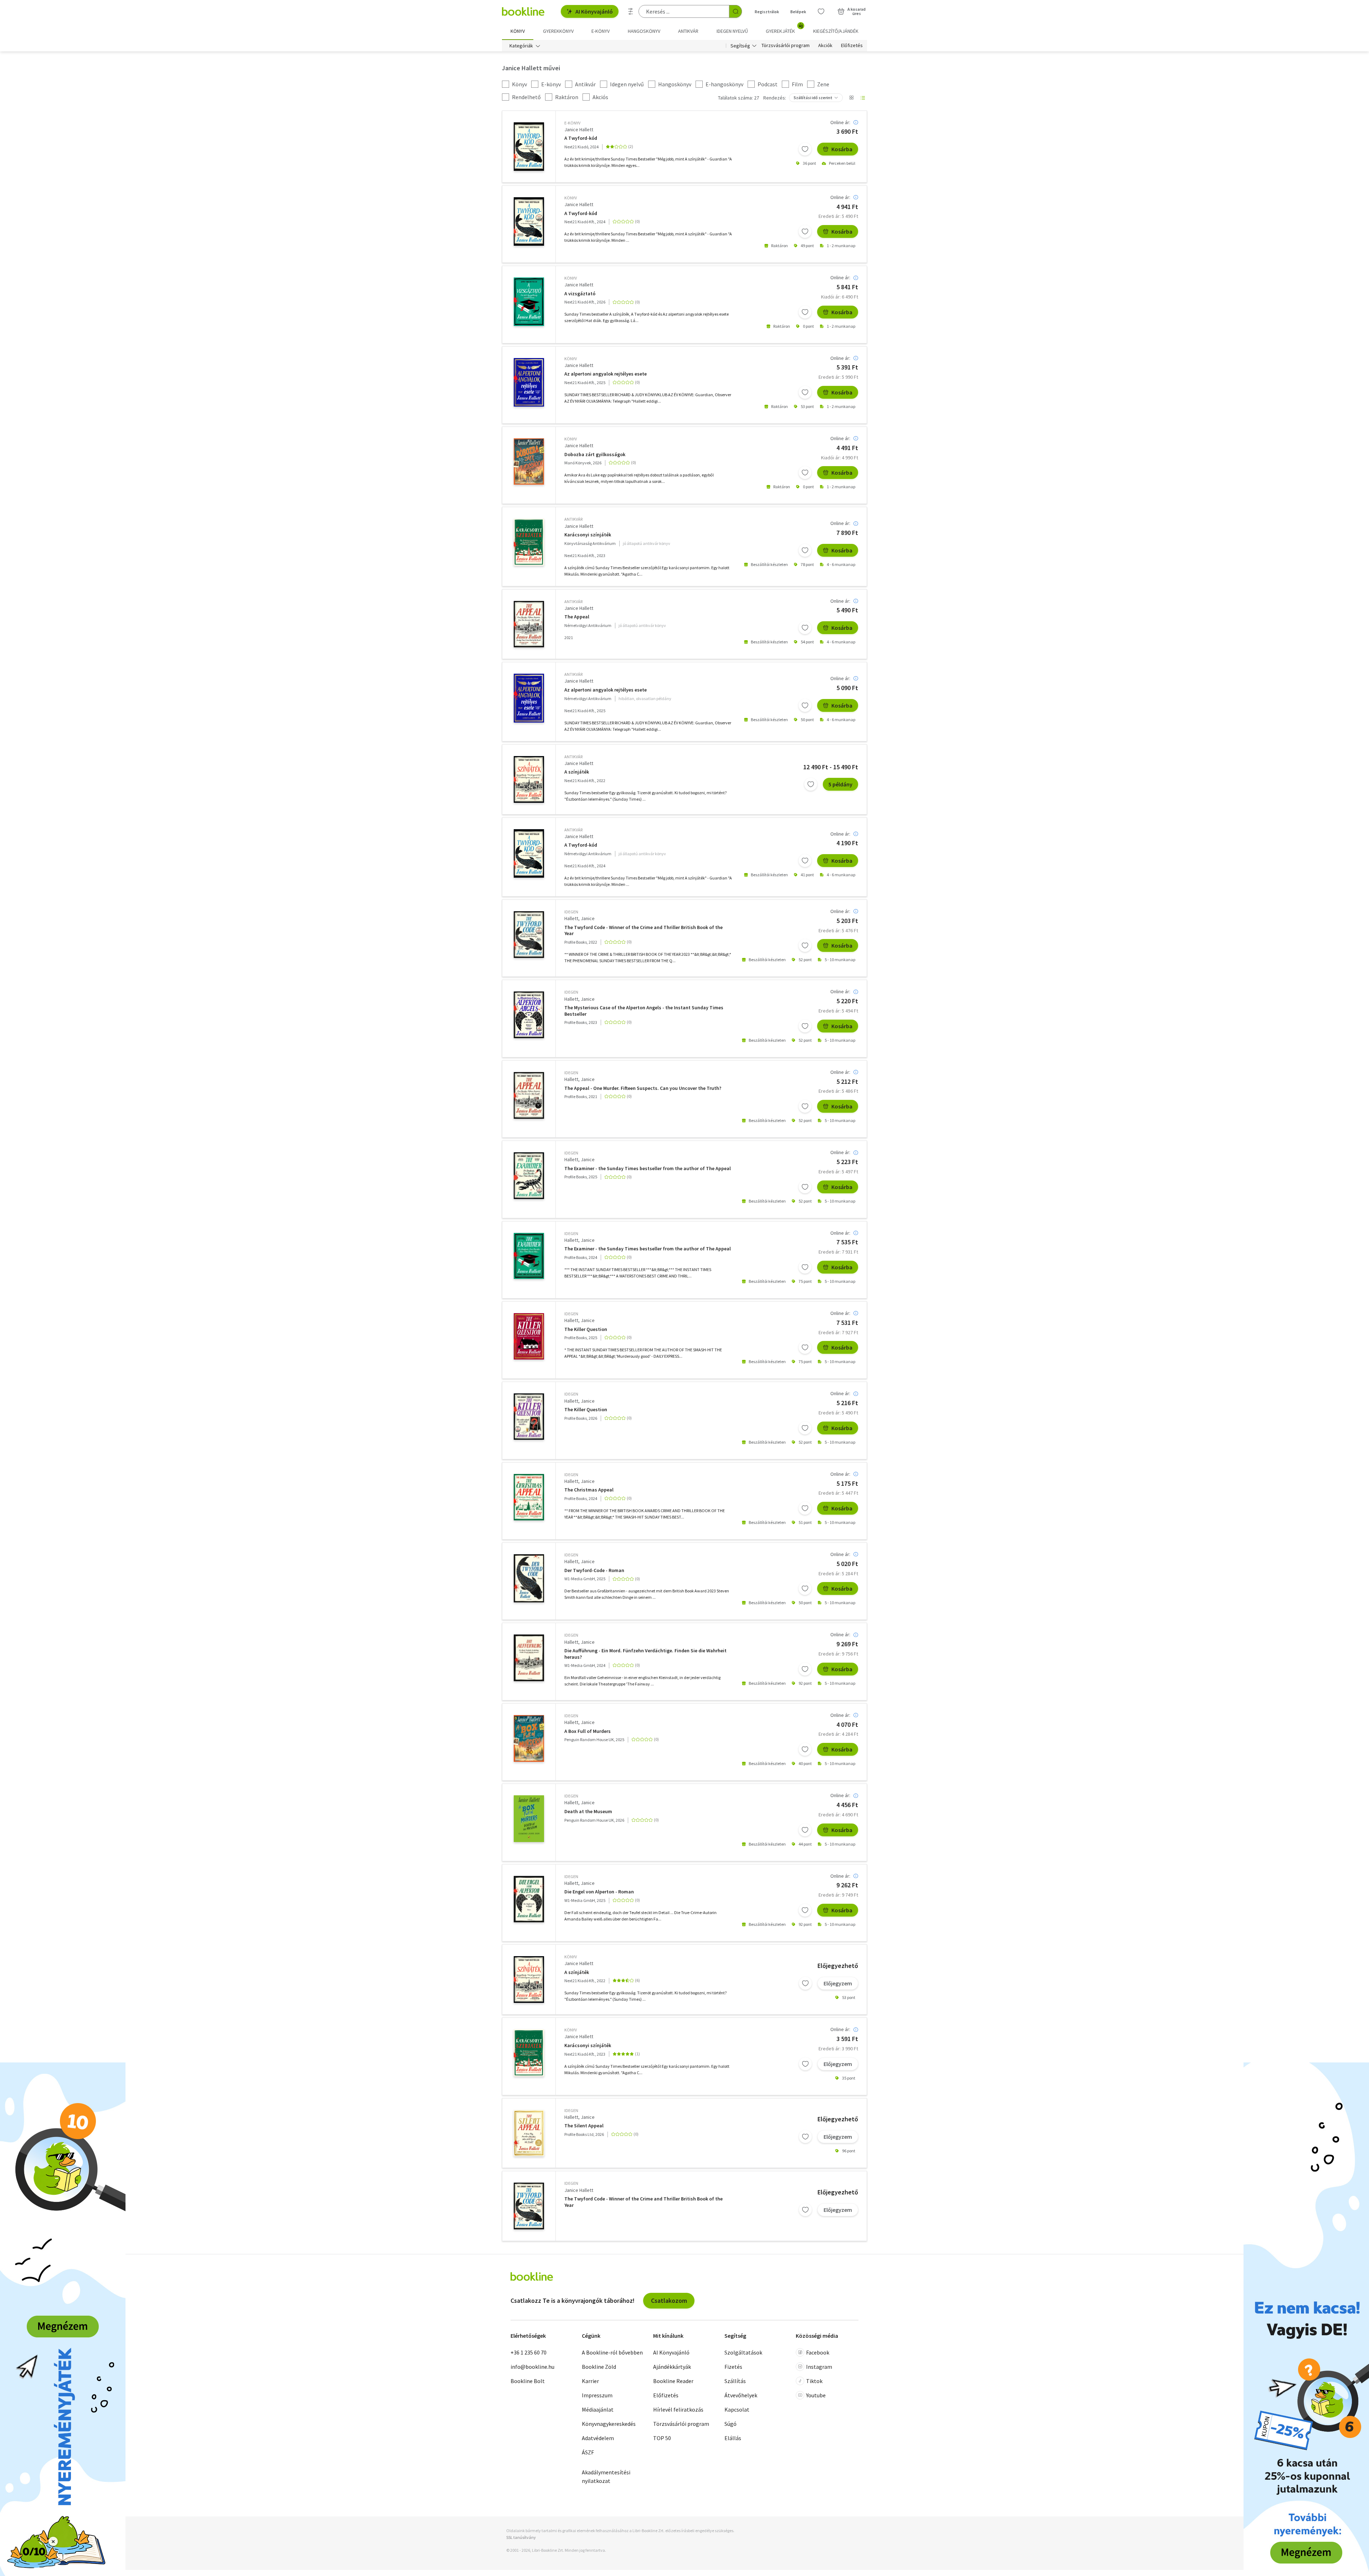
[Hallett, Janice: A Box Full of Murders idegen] (529, 1738)
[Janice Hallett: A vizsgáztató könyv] (529, 302)
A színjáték (577, 772)
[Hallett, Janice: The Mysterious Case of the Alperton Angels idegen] (529, 1015)
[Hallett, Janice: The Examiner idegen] (529, 1176)
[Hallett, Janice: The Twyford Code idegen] (529, 935)
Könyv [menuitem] (518, 31)
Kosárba (842, 149)
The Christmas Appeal (589, 1490)
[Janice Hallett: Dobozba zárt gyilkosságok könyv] (529, 461)
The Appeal (577, 617)
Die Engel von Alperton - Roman (599, 1892)
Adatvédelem (598, 2438)
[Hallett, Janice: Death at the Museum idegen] (529, 1819)
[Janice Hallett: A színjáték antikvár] (529, 779)
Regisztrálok (767, 12)
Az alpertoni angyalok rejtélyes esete (606, 374)
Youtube (816, 2395)
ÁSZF (588, 2452)
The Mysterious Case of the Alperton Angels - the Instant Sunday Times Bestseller (644, 1011)
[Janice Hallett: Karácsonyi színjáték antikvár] (529, 542)
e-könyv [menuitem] (601, 31)
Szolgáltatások (743, 2352)
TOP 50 (662, 2438)
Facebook (818, 2352)
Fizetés (733, 2367)
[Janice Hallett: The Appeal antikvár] (529, 624)
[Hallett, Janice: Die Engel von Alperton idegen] (529, 1899)
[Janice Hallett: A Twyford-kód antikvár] (529, 853)
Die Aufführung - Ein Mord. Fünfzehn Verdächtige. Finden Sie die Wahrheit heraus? (645, 1654)
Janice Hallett (579, 129)
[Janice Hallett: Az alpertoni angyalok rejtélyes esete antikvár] (529, 698)
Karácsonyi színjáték (588, 535)
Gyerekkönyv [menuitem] (558, 31)
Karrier (590, 2381)
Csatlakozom (669, 2300)
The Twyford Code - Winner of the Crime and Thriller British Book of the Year (644, 931)
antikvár (573, 519)
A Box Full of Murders (588, 1731)
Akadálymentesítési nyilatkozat (606, 2476)
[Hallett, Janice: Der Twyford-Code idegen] (529, 1578)
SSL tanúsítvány (521, 2537)
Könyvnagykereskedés (609, 2424)
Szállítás (735, 2381)
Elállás (733, 2438)
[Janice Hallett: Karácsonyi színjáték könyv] (529, 2053)
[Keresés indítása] (735, 11)
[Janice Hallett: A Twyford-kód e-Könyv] (529, 147)
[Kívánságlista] (821, 11)
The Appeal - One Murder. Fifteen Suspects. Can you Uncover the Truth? (643, 1088)
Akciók (825, 46)
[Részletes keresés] (631, 11)
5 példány (840, 784)
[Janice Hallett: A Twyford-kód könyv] (529, 221)
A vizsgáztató (580, 294)
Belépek (798, 12)
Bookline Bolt (528, 2381)
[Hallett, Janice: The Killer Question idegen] (529, 1336)
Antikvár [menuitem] (688, 31)
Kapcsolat (737, 2409)
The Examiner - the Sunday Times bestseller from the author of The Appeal (648, 1169)
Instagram (819, 2367)
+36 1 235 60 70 (529, 2352)
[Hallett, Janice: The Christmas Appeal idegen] (529, 1497)
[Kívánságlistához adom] (805, 149)
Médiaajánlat (598, 2409)
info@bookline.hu (532, 2367)
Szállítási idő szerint (813, 98)
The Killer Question (586, 1329)
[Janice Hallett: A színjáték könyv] (529, 1980)
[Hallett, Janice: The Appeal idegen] (529, 1095)
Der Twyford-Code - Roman (594, 1570)
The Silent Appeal (584, 2126)
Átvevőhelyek (741, 2395)
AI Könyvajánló (594, 11)
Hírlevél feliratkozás (678, 2409)
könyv (571, 198)
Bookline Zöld (599, 2367)
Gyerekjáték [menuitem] (784, 29)
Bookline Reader (673, 2381)
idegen (571, 912)
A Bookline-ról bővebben (612, 2352)
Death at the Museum (588, 1812)
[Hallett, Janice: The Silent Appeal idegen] (529, 2133)
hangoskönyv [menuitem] (644, 31)
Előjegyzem (838, 1983)
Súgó (730, 2424)
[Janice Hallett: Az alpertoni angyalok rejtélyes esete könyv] (529, 382)
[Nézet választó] (851, 98)
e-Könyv (572, 123)
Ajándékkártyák (672, 2367)
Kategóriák (521, 46)
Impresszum (597, 2395)
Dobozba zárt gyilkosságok (595, 455)
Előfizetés (852, 46)
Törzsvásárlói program (786, 46)
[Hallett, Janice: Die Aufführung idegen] (529, 1658)
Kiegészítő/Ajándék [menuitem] (836, 31)
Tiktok (814, 2381)
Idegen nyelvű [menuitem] (732, 31)
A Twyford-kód (581, 138)
